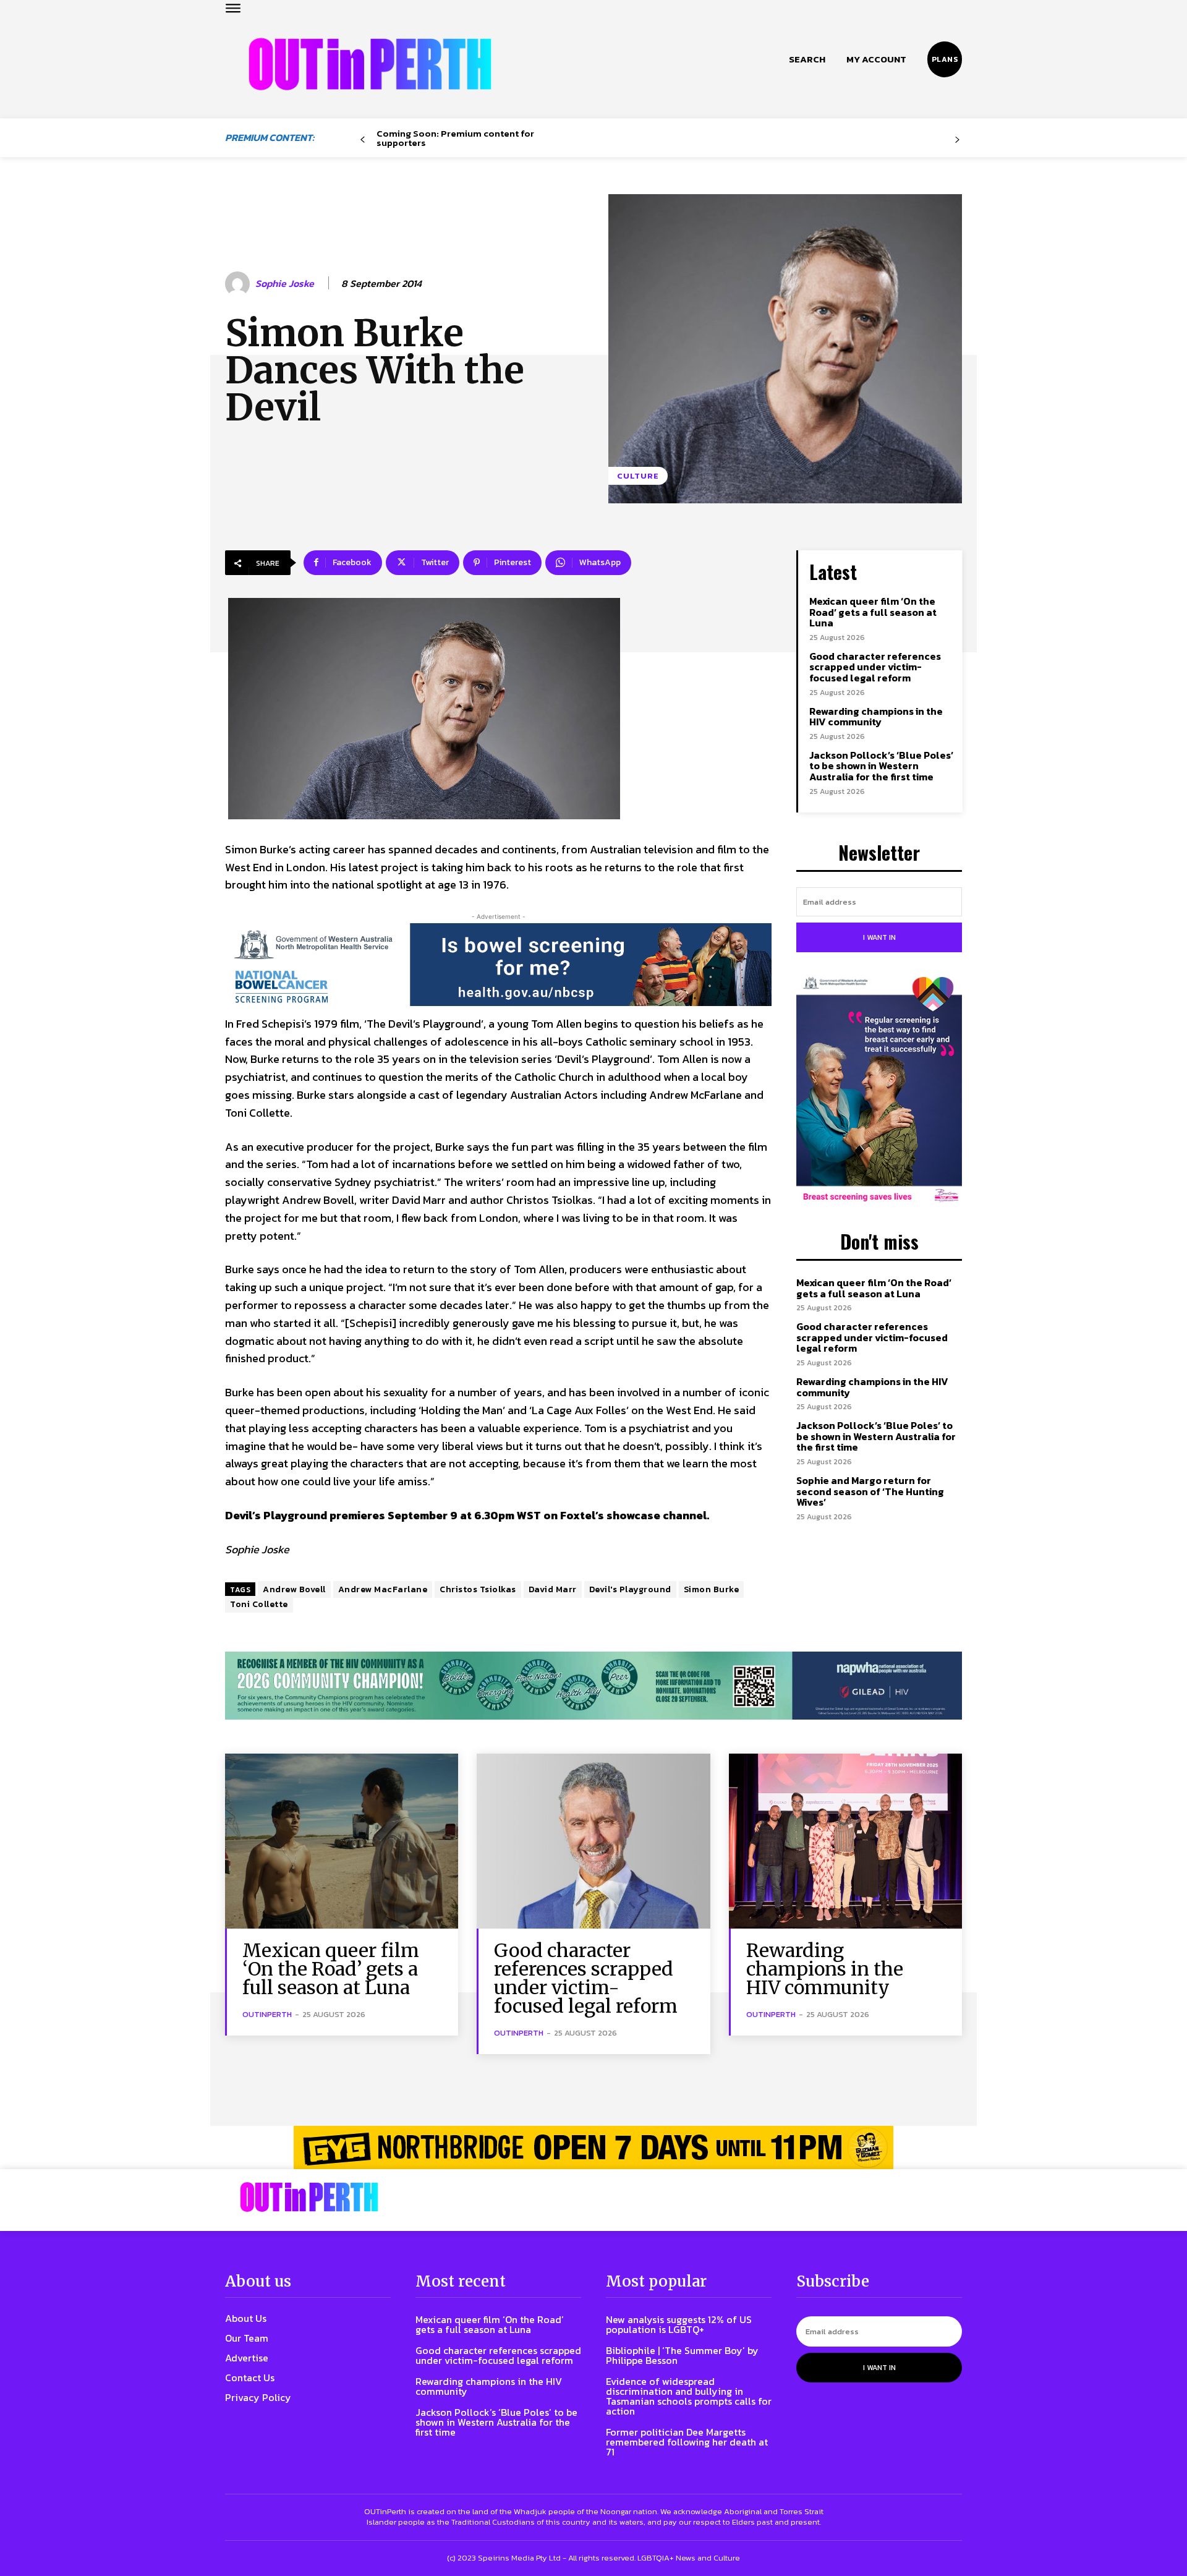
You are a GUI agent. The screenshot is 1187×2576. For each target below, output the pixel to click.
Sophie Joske (285, 284)
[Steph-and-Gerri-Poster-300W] (879, 1091)
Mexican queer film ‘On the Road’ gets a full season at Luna (873, 612)
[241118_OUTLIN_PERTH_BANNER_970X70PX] (593, 2147)
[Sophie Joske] (239, 284)
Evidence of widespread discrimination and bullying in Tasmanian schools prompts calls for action (689, 2396)
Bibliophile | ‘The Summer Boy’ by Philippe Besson (682, 2355)
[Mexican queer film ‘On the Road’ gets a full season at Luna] (342, 1841)
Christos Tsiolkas (478, 1589)
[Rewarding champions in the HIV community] (845, 1841)
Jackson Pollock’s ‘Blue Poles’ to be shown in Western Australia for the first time (881, 766)
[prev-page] (363, 140)
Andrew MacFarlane (383, 1589)
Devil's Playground (630, 1589)
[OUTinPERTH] (370, 64)
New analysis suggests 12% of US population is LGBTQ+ (679, 2324)
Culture (638, 476)
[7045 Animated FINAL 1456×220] (498, 965)
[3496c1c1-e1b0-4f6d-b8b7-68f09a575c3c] (593, 1686)
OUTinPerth (267, 2014)
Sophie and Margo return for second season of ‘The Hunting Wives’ (870, 1491)
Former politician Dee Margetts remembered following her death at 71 (687, 2442)
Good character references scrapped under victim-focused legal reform (875, 667)
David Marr (553, 1589)
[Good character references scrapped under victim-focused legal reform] (593, 1841)
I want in (879, 937)
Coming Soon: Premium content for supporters (455, 138)
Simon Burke (712, 1589)
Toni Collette (259, 1604)
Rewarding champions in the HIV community (876, 717)
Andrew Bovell (294, 1589)
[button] (807, 59)
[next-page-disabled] (957, 140)
